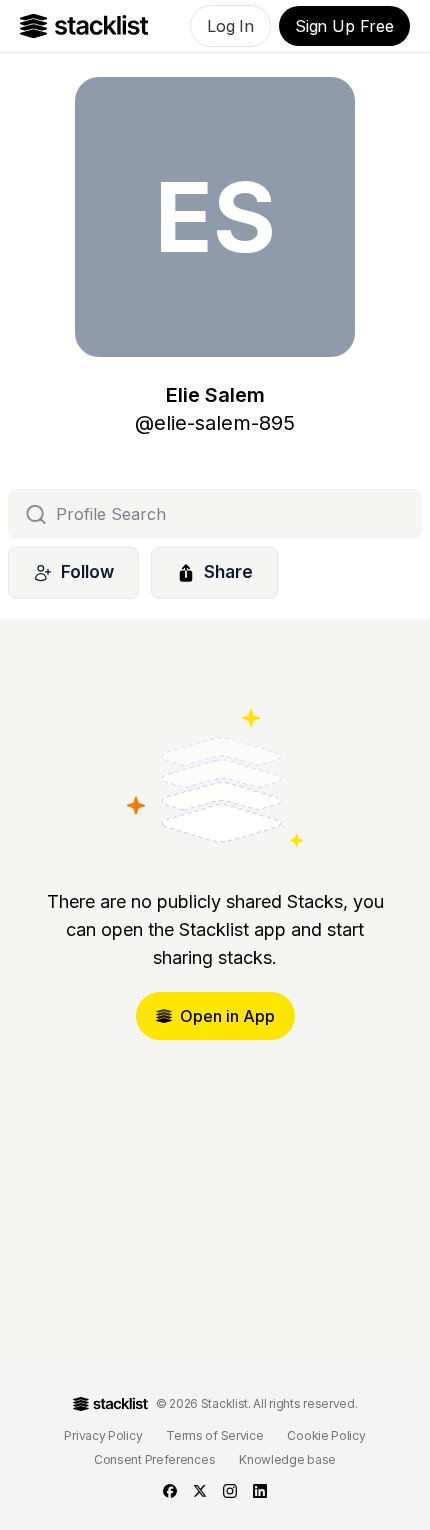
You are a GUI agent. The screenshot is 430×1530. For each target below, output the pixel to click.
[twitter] (200, 1491)
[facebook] (170, 1491)
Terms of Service (214, 1435)
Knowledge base (287, 1459)
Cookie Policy (326, 1435)
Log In (230, 26)
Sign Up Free (344, 26)
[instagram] (230, 1491)
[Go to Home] (84, 26)
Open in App (227, 1016)
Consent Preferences (154, 1459)
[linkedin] (260, 1491)
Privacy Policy (103, 1435)
